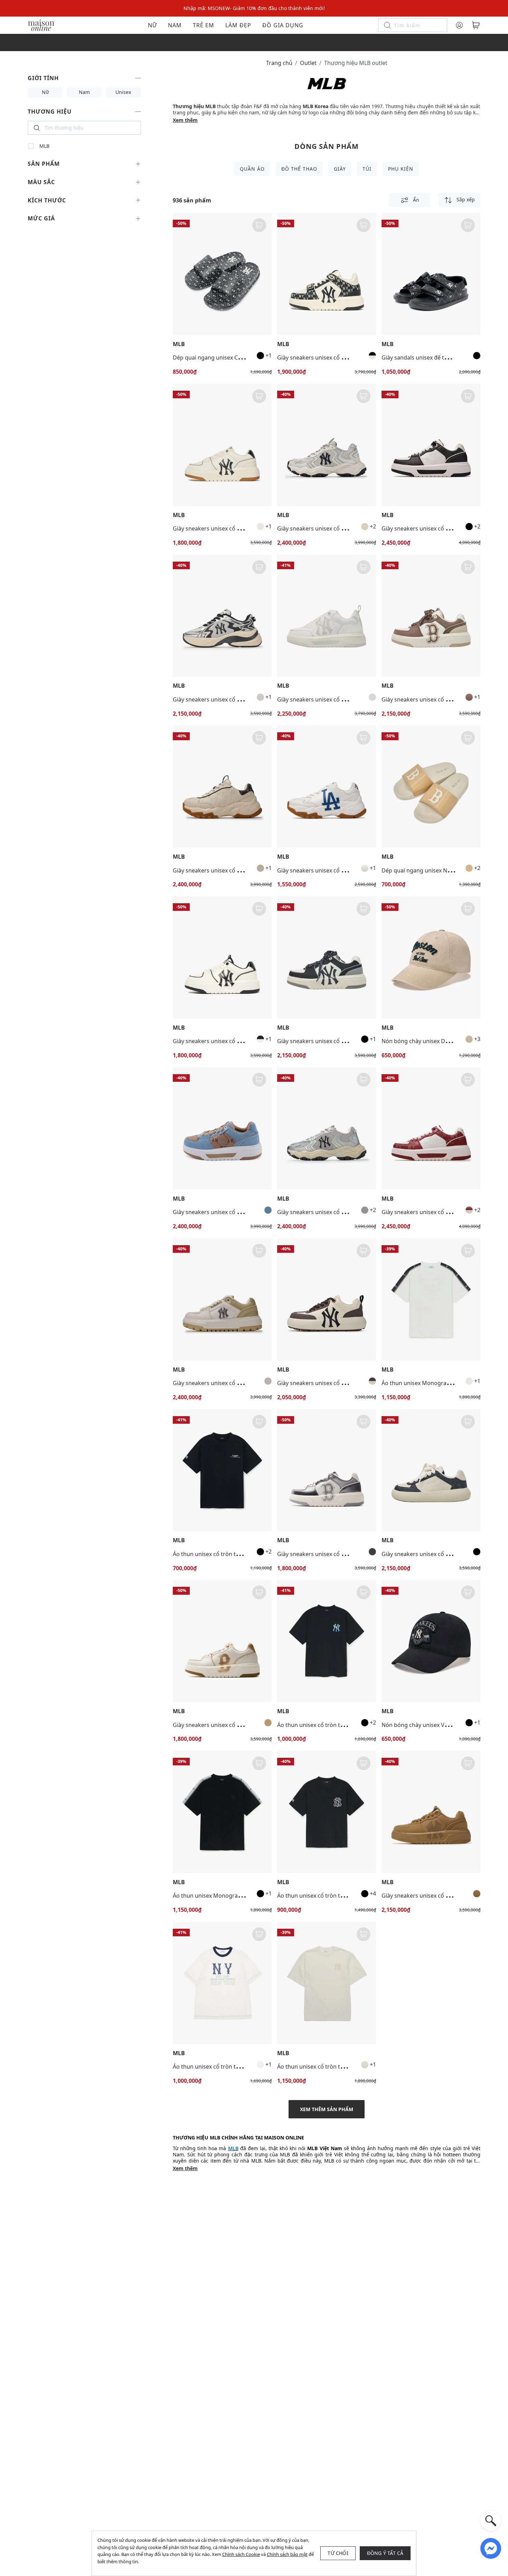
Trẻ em (204, 25)
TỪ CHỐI (338, 2553)
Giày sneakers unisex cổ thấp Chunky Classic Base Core (349, 1383)
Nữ (152, 25)
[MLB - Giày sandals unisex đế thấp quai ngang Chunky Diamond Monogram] (431, 274)
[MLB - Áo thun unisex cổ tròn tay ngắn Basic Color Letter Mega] (327, 1641)
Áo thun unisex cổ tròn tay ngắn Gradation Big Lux (239, 1554)
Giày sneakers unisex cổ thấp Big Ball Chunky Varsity (346, 870)
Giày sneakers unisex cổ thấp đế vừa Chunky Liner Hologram (356, 1554)
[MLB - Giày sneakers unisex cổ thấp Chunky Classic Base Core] (327, 1299)
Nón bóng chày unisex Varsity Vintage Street (440, 1725)
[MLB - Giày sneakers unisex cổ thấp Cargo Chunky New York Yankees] (327, 445)
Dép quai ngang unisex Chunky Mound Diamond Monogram (252, 357)
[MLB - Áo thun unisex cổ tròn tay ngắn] (327, 1983)
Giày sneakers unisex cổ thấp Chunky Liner (229, 528)
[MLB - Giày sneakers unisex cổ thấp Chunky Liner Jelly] (327, 616)
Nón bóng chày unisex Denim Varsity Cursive (440, 1041)
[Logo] (41, 25)
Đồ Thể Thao (299, 169)
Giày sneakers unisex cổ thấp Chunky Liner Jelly (339, 699)
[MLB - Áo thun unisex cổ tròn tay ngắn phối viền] (222, 1983)
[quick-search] (491, 2521)
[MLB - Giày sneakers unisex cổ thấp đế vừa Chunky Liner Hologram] (327, 1470)
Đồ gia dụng (283, 25)
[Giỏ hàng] (476, 25)
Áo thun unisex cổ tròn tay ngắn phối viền (227, 2067)
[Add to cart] (259, 225)
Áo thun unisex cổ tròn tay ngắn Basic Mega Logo (342, 1896)
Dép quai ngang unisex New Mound (428, 870)
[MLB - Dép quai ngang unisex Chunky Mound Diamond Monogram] (222, 274)
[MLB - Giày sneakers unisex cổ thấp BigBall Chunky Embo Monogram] (222, 786)
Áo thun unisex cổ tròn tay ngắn (319, 2067)
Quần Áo (252, 169)
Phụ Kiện (401, 169)
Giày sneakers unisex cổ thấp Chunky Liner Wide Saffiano (247, 1383)
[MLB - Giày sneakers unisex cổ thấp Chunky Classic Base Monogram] (431, 1470)
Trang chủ (279, 63)
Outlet (308, 63)
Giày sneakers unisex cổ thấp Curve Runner (229, 699)
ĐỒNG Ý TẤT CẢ (385, 2553)
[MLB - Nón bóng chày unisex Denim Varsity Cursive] (431, 957)
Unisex (123, 92)
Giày (340, 169)
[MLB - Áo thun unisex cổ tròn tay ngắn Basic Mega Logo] (327, 1812)
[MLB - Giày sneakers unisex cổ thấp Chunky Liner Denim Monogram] (222, 1128)
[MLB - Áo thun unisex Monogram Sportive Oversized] (431, 1299)
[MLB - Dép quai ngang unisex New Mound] (431, 786)
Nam (175, 25)
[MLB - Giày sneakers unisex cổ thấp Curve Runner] (222, 616)
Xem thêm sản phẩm (327, 2109)
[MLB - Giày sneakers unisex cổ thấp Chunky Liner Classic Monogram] (431, 445)
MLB (44, 146)
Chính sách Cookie (241, 2554)
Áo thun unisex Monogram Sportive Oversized (442, 1383)
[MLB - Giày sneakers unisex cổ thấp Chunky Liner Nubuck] (431, 1812)
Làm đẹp (238, 25)
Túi (367, 169)
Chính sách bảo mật (287, 2554)
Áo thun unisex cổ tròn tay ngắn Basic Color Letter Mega (351, 1725)
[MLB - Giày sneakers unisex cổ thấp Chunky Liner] (222, 445)
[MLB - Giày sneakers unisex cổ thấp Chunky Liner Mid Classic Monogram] (327, 274)
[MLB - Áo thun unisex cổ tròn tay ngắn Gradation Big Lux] (222, 1470)
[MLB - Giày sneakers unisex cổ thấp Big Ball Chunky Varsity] (327, 786)
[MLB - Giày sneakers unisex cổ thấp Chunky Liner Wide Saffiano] (222, 1299)
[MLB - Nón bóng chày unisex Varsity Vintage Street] (431, 1641)
